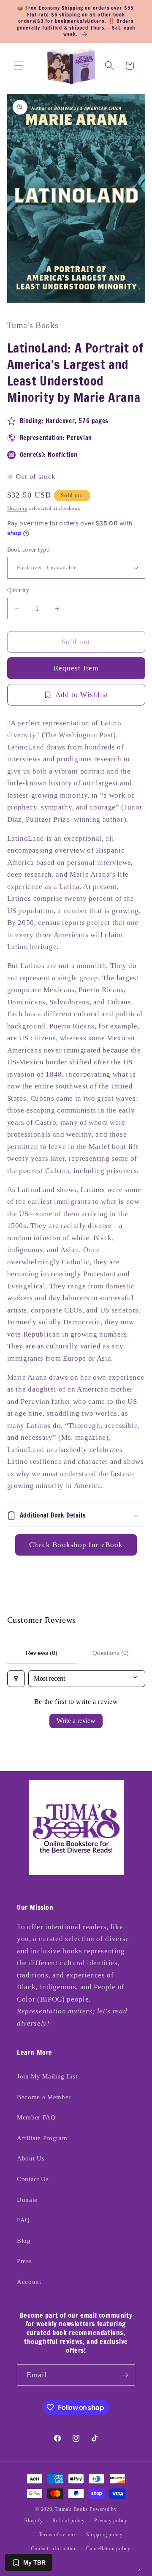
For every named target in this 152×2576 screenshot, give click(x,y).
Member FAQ (36, 2117)
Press (24, 2261)
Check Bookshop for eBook (76, 1545)
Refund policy (69, 2521)
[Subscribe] (125, 2375)
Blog (24, 2241)
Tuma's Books (72, 2509)
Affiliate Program (42, 2138)
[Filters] (16, 1679)
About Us (31, 2158)
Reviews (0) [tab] (42, 1653)
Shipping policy (104, 2535)
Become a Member (44, 2097)
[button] (19, 66)
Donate (27, 2200)
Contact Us (33, 2179)
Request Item (76, 668)
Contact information (54, 2549)
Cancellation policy (108, 2549)
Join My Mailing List (47, 2076)
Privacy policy (111, 2521)
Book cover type (28, 550)
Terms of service (58, 2535)
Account (29, 2282)
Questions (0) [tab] (111, 1653)
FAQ (23, 2220)
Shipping (17, 508)
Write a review (76, 1721)
